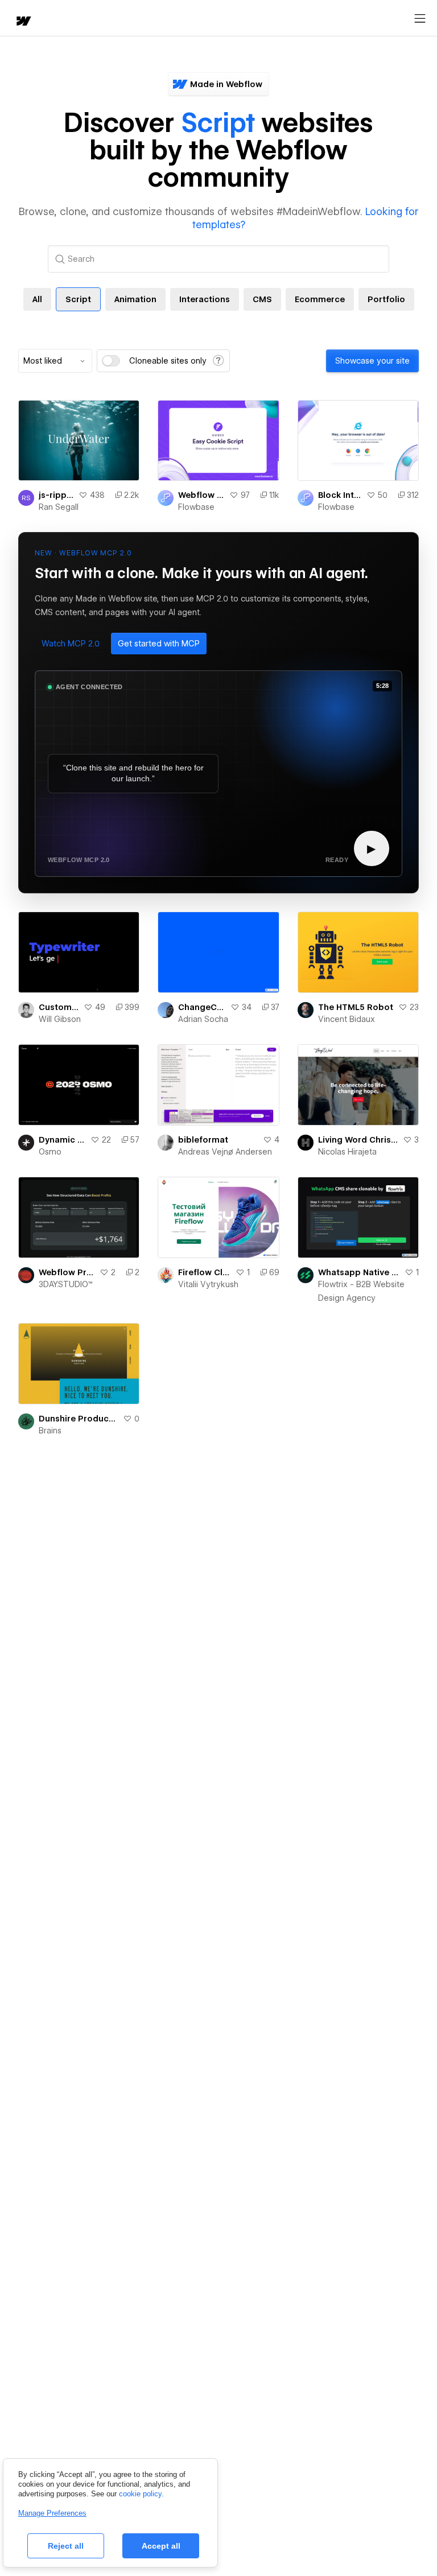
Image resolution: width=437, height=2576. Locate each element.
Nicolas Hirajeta (347, 1152)
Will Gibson (60, 1019)
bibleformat (203, 1140)
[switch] (111, 361)
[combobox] (55, 361)
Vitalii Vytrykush (208, 1284)
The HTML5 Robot (356, 1007)
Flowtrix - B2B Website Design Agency (361, 1291)
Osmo (50, 1152)
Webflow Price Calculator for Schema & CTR (67, 1272)
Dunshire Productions (79, 1419)
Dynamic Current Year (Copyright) (62, 1140)
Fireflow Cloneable (204, 1272)
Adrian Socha (203, 1019)
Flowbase (196, 507)
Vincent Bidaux (347, 1019)
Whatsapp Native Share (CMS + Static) (359, 1272)
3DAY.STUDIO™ (66, 1284)
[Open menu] (420, 19)
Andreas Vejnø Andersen (225, 1152)
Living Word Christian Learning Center (358, 1140)
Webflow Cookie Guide (201, 495)
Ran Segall (59, 507)
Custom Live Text (59, 1007)
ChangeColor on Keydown (202, 1007)
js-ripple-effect (56, 495)
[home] (23, 22)
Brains (50, 1431)
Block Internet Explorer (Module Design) (340, 495)
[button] (71, 644)
